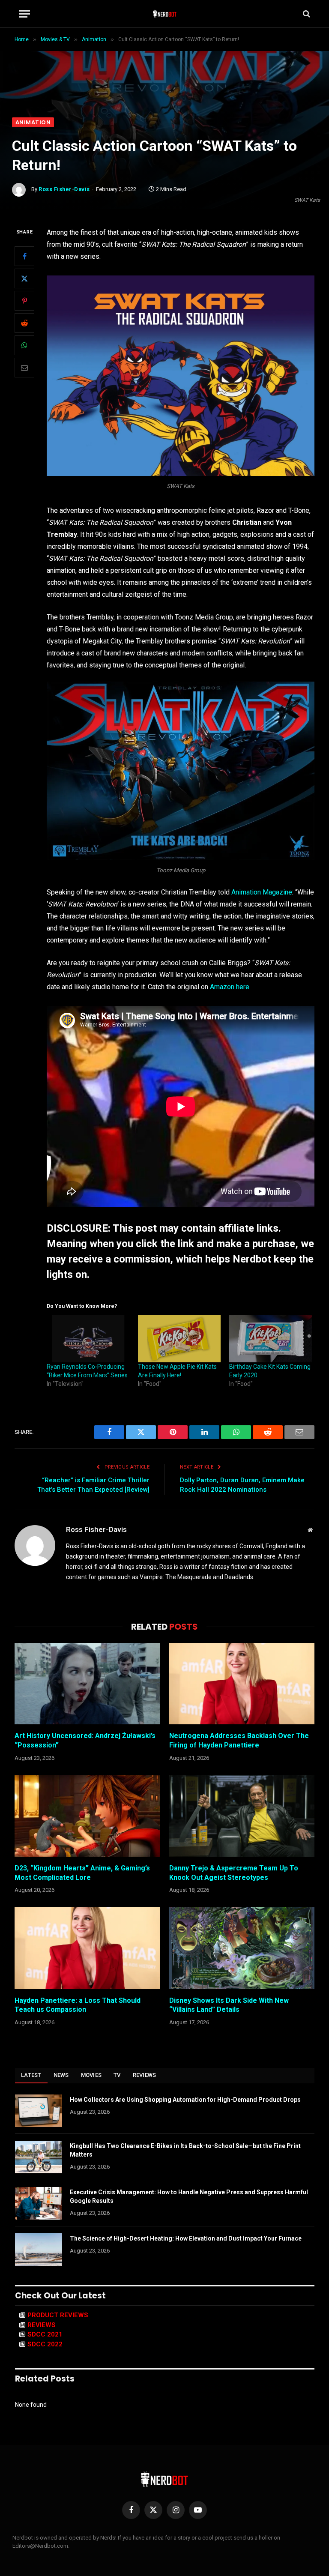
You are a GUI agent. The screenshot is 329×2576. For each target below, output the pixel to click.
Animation (33, 122)
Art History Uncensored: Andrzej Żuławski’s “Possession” (85, 1740)
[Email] (24, 368)
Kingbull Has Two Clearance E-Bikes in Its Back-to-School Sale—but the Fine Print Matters (185, 2150)
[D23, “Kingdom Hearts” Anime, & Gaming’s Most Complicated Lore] (87, 1816)
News (61, 2075)
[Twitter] (24, 278)
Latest (31, 2075)
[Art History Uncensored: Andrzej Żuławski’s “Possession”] (87, 1684)
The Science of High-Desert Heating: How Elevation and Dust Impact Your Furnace (186, 2238)
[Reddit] (24, 323)
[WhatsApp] (24, 345)
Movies (91, 2075)
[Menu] (24, 14)
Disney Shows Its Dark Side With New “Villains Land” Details (229, 2005)
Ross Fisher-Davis (64, 189)
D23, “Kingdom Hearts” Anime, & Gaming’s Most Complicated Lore (82, 1873)
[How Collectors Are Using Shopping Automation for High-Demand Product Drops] (39, 2111)
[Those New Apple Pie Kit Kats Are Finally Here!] (179, 1339)
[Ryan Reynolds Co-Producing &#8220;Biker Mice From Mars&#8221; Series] (88, 1339)
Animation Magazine (262, 892)
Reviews (145, 2075)
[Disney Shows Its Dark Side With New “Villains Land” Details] (242, 1948)
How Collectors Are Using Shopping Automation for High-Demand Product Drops (185, 2100)
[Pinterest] (24, 301)
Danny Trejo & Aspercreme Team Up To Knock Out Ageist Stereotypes (234, 1873)
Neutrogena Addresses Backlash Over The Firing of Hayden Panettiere (239, 1740)
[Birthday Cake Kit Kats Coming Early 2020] (271, 1339)
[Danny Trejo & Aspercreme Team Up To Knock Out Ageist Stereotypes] (242, 1816)
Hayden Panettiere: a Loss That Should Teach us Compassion (78, 2005)
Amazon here (230, 987)
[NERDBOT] (165, 14)
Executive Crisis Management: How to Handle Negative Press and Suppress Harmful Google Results (189, 2196)
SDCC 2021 (45, 2334)
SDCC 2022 (45, 2344)
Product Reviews (58, 2315)
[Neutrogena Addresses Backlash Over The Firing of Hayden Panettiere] (242, 1684)
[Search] (306, 14)
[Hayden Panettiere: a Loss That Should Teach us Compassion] (87, 1948)
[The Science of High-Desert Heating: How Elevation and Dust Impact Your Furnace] (39, 2250)
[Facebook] (24, 256)
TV (117, 2075)
